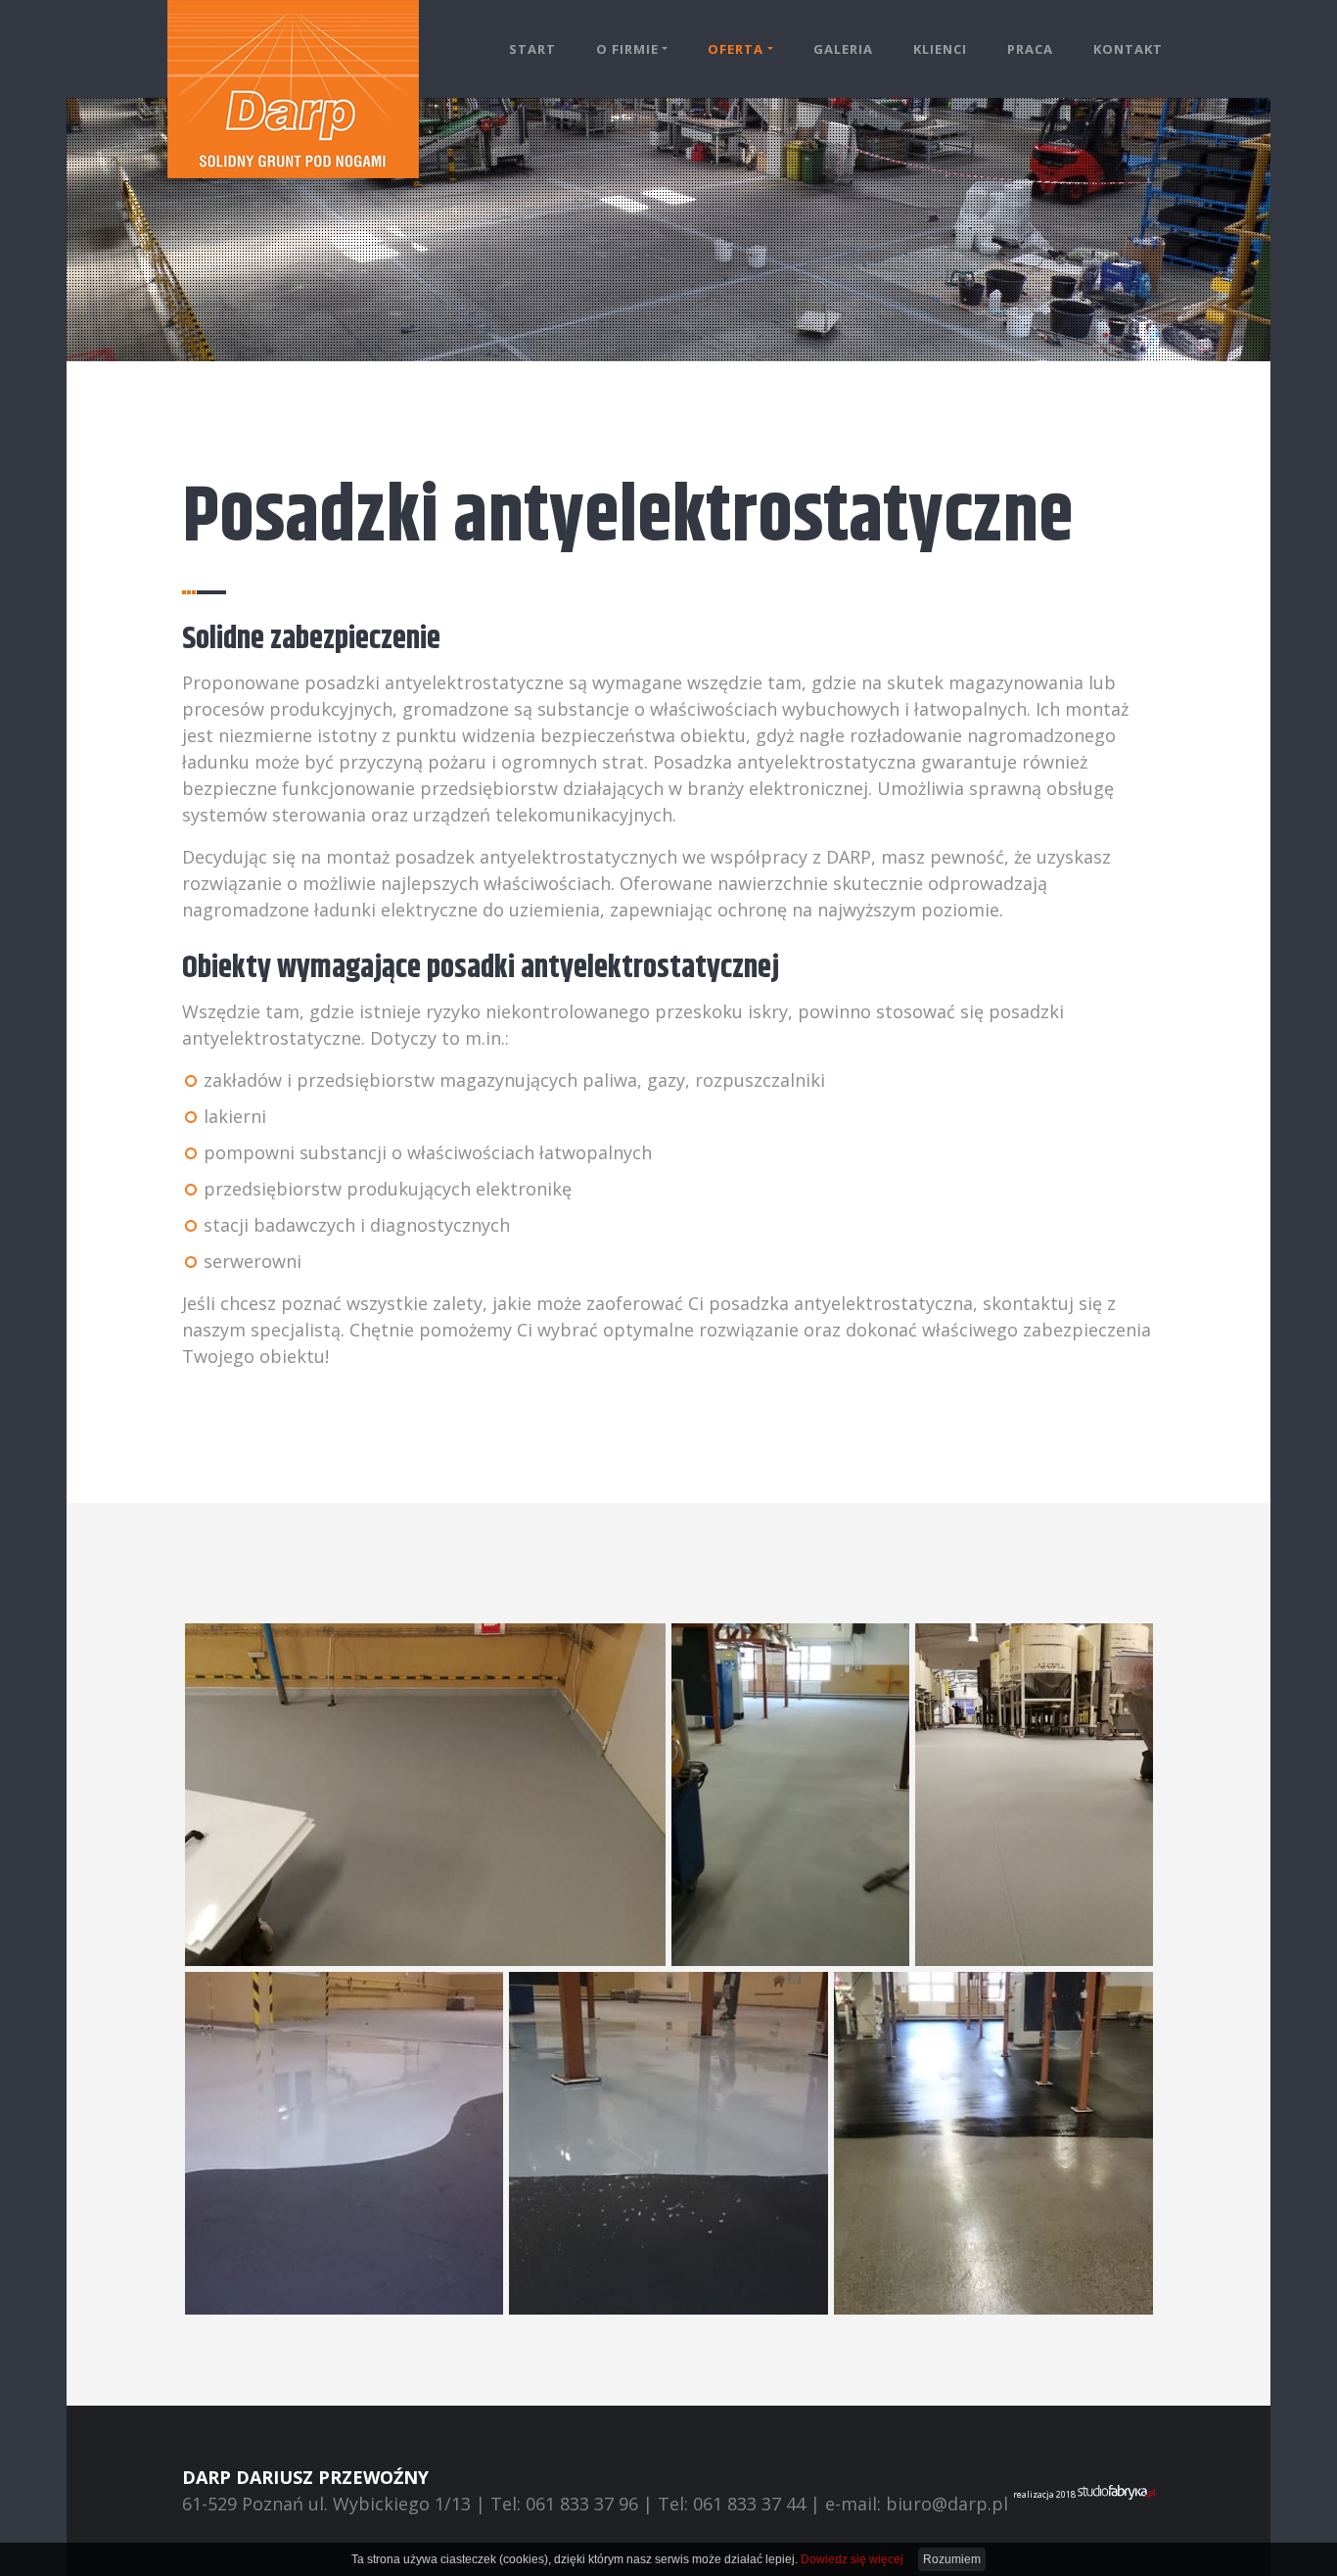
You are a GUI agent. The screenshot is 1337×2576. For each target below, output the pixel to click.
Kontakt (1128, 49)
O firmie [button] (627, 49)
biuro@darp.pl (947, 2504)
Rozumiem (952, 2559)
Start (532, 49)
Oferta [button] (736, 49)
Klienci (940, 49)
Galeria (843, 49)
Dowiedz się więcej (852, 2559)
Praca (1030, 49)
